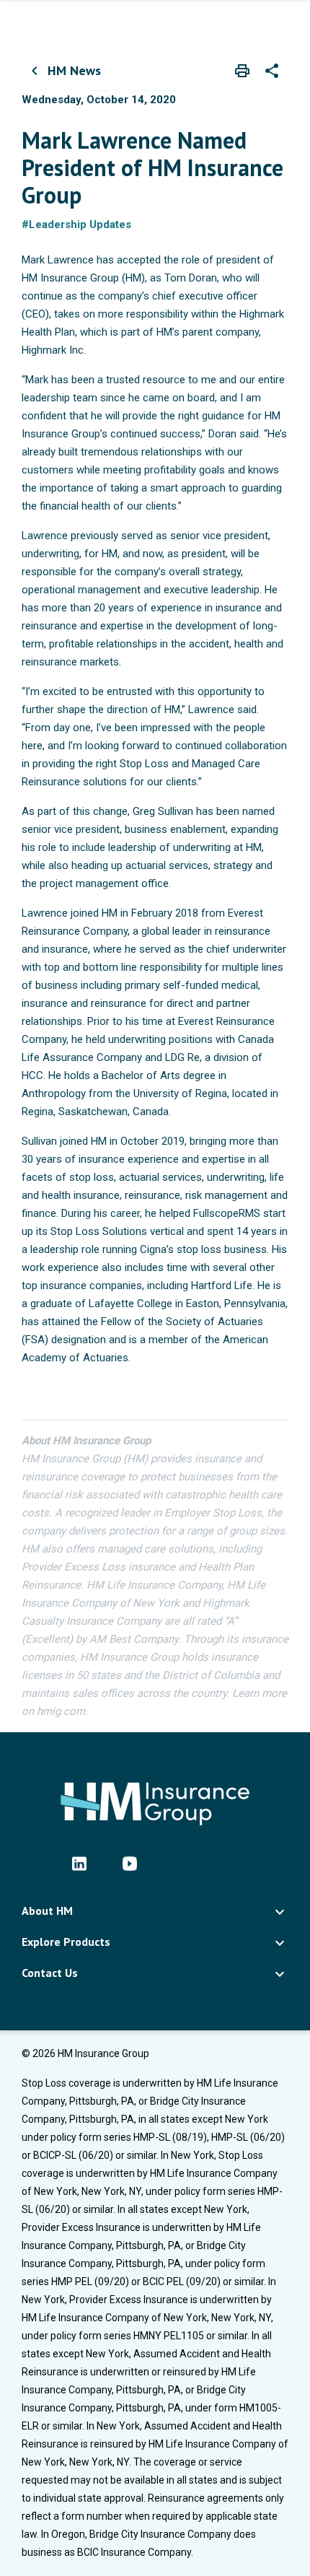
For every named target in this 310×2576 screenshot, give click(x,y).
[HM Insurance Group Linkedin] (79, 1863)
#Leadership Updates (76, 224)
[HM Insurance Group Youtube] (130, 1863)
